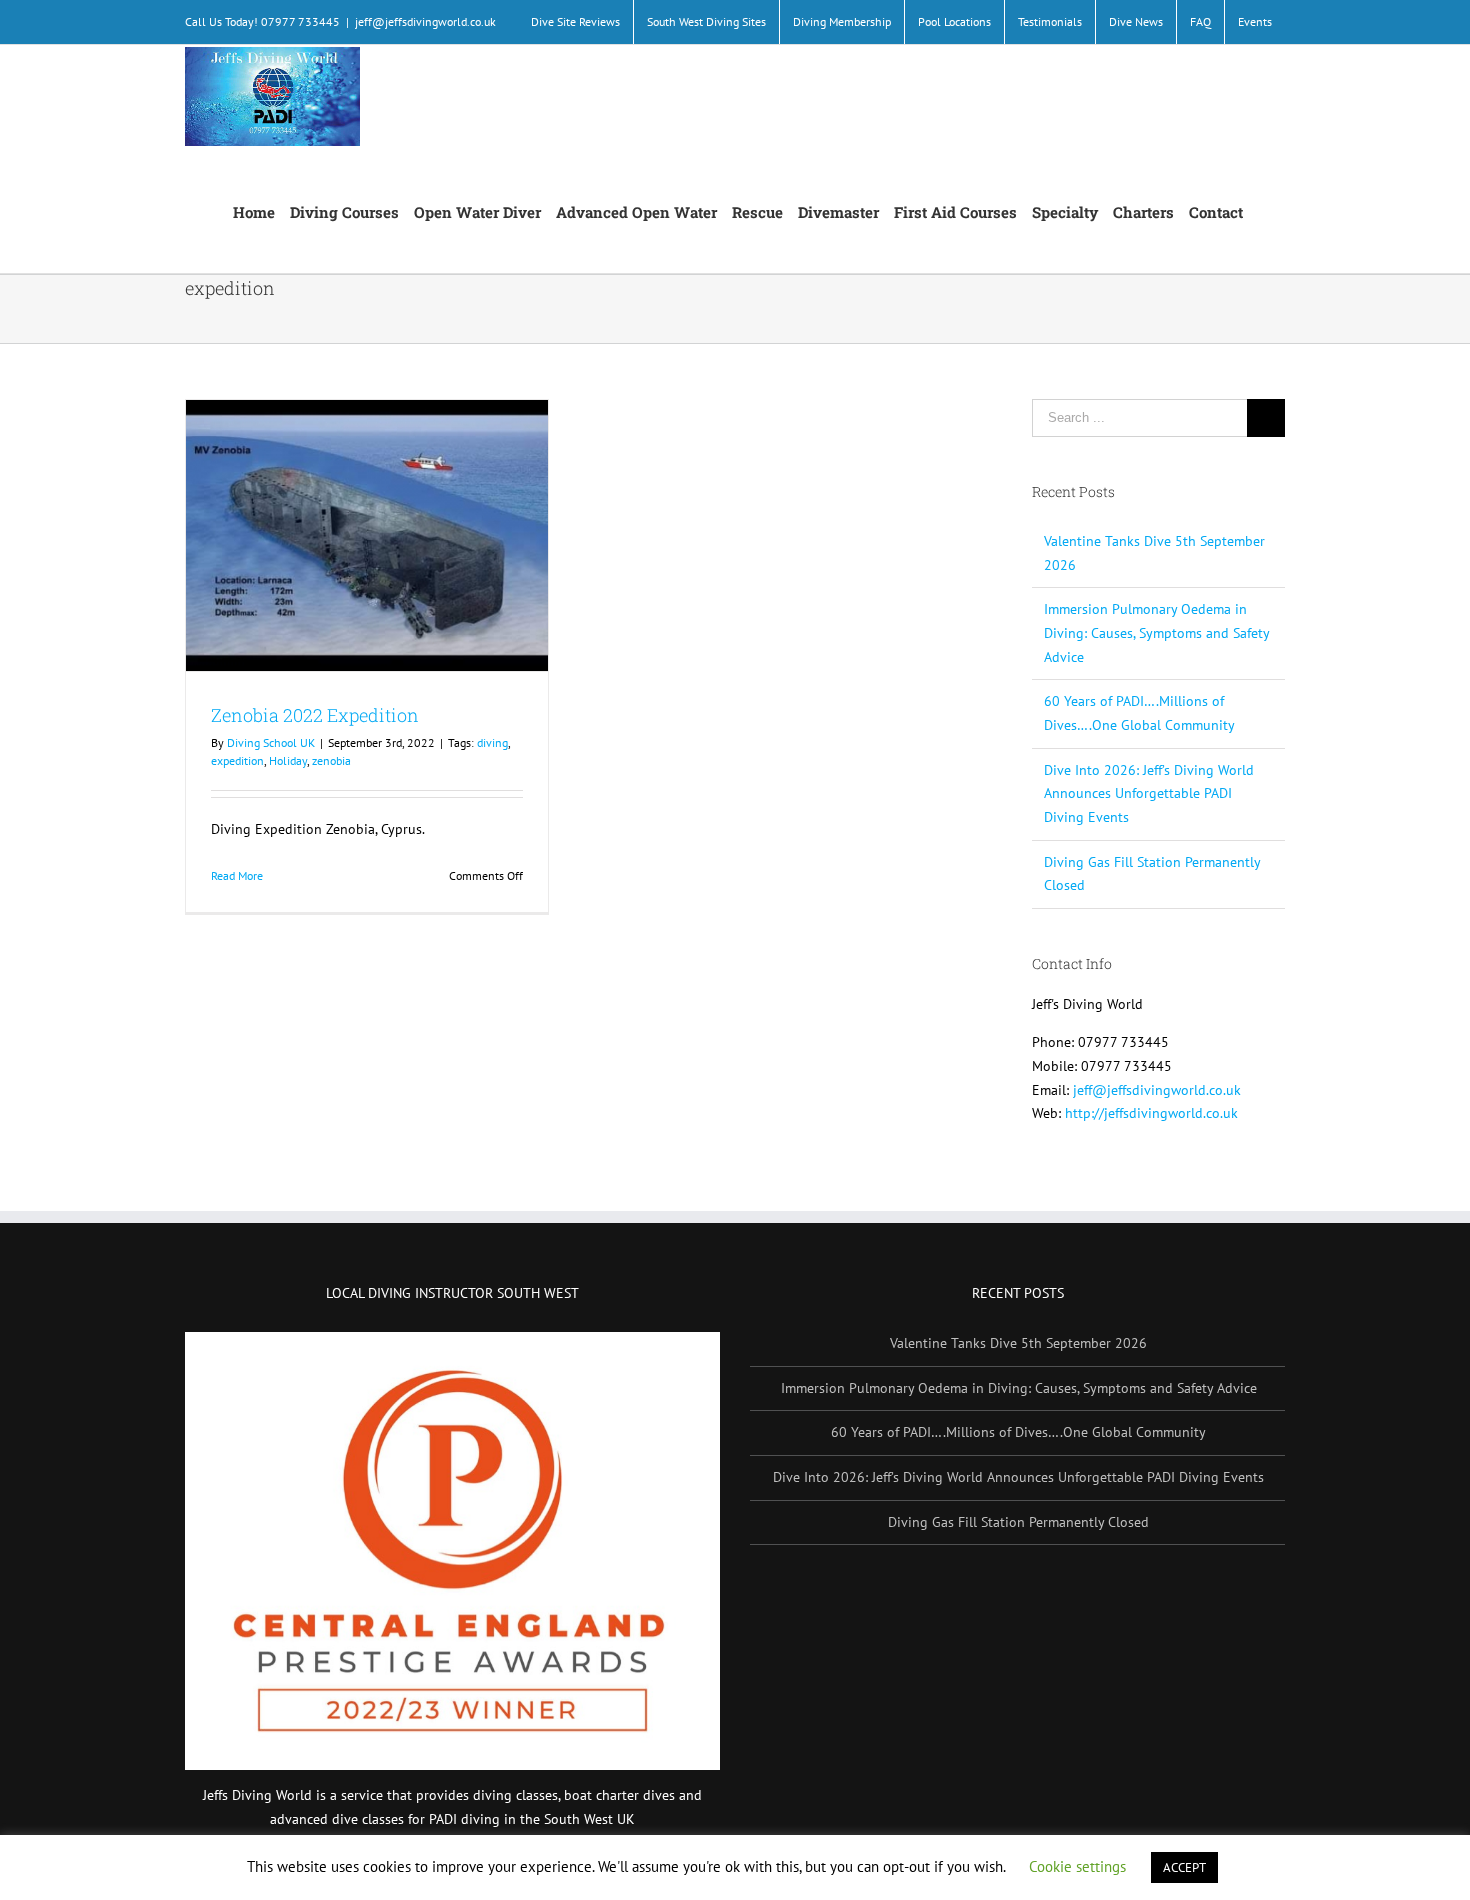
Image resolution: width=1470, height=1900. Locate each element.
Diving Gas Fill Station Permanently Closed (1018, 1522)
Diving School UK (271, 742)
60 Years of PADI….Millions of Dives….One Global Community (1018, 1432)
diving (492, 742)
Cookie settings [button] (1077, 1866)
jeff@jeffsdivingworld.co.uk (425, 21)
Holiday (288, 760)
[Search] (1264, 210)
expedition (237, 760)
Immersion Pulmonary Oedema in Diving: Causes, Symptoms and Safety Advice (1156, 632)
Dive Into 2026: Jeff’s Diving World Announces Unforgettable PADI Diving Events (1149, 793)
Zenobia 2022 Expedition (315, 715)
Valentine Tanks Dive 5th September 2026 (1018, 1343)
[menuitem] (575, 22)
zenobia (331, 760)
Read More (237, 875)
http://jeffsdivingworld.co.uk (1151, 1113)
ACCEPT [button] (1184, 1867)
